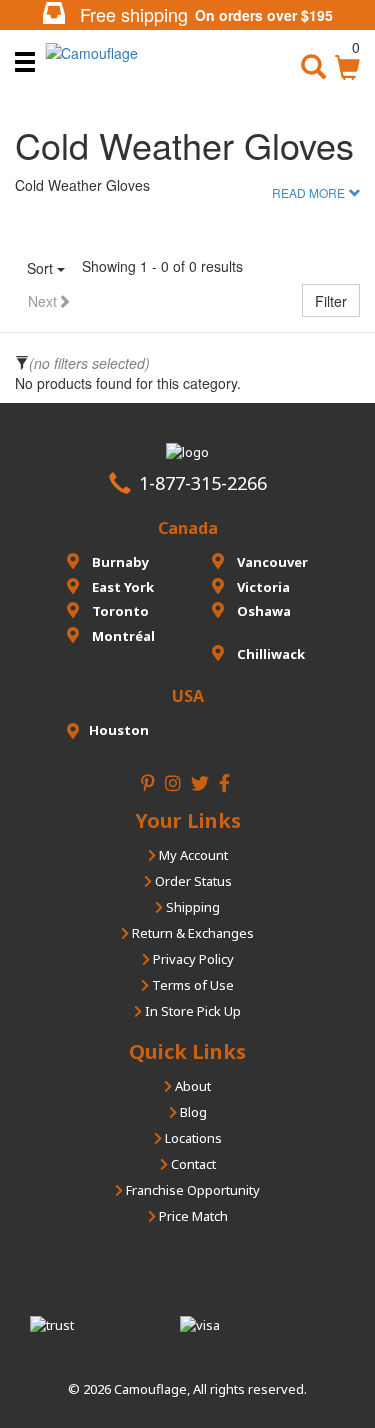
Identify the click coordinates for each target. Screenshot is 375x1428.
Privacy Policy (192, 959)
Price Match (192, 1216)
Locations (192, 1138)
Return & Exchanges (191, 933)
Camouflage (150, 1389)
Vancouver (271, 562)
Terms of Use (191, 985)
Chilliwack (269, 654)
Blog (192, 1112)
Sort (42, 268)
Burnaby (119, 562)
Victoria (262, 587)
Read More (308, 193)
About (191, 1086)
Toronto (119, 611)
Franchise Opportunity (191, 1190)
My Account (192, 855)
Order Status (192, 881)
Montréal (122, 636)
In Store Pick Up (191, 1011)
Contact (192, 1164)
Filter (331, 301)
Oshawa (262, 611)
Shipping (191, 907)
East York (121, 587)
